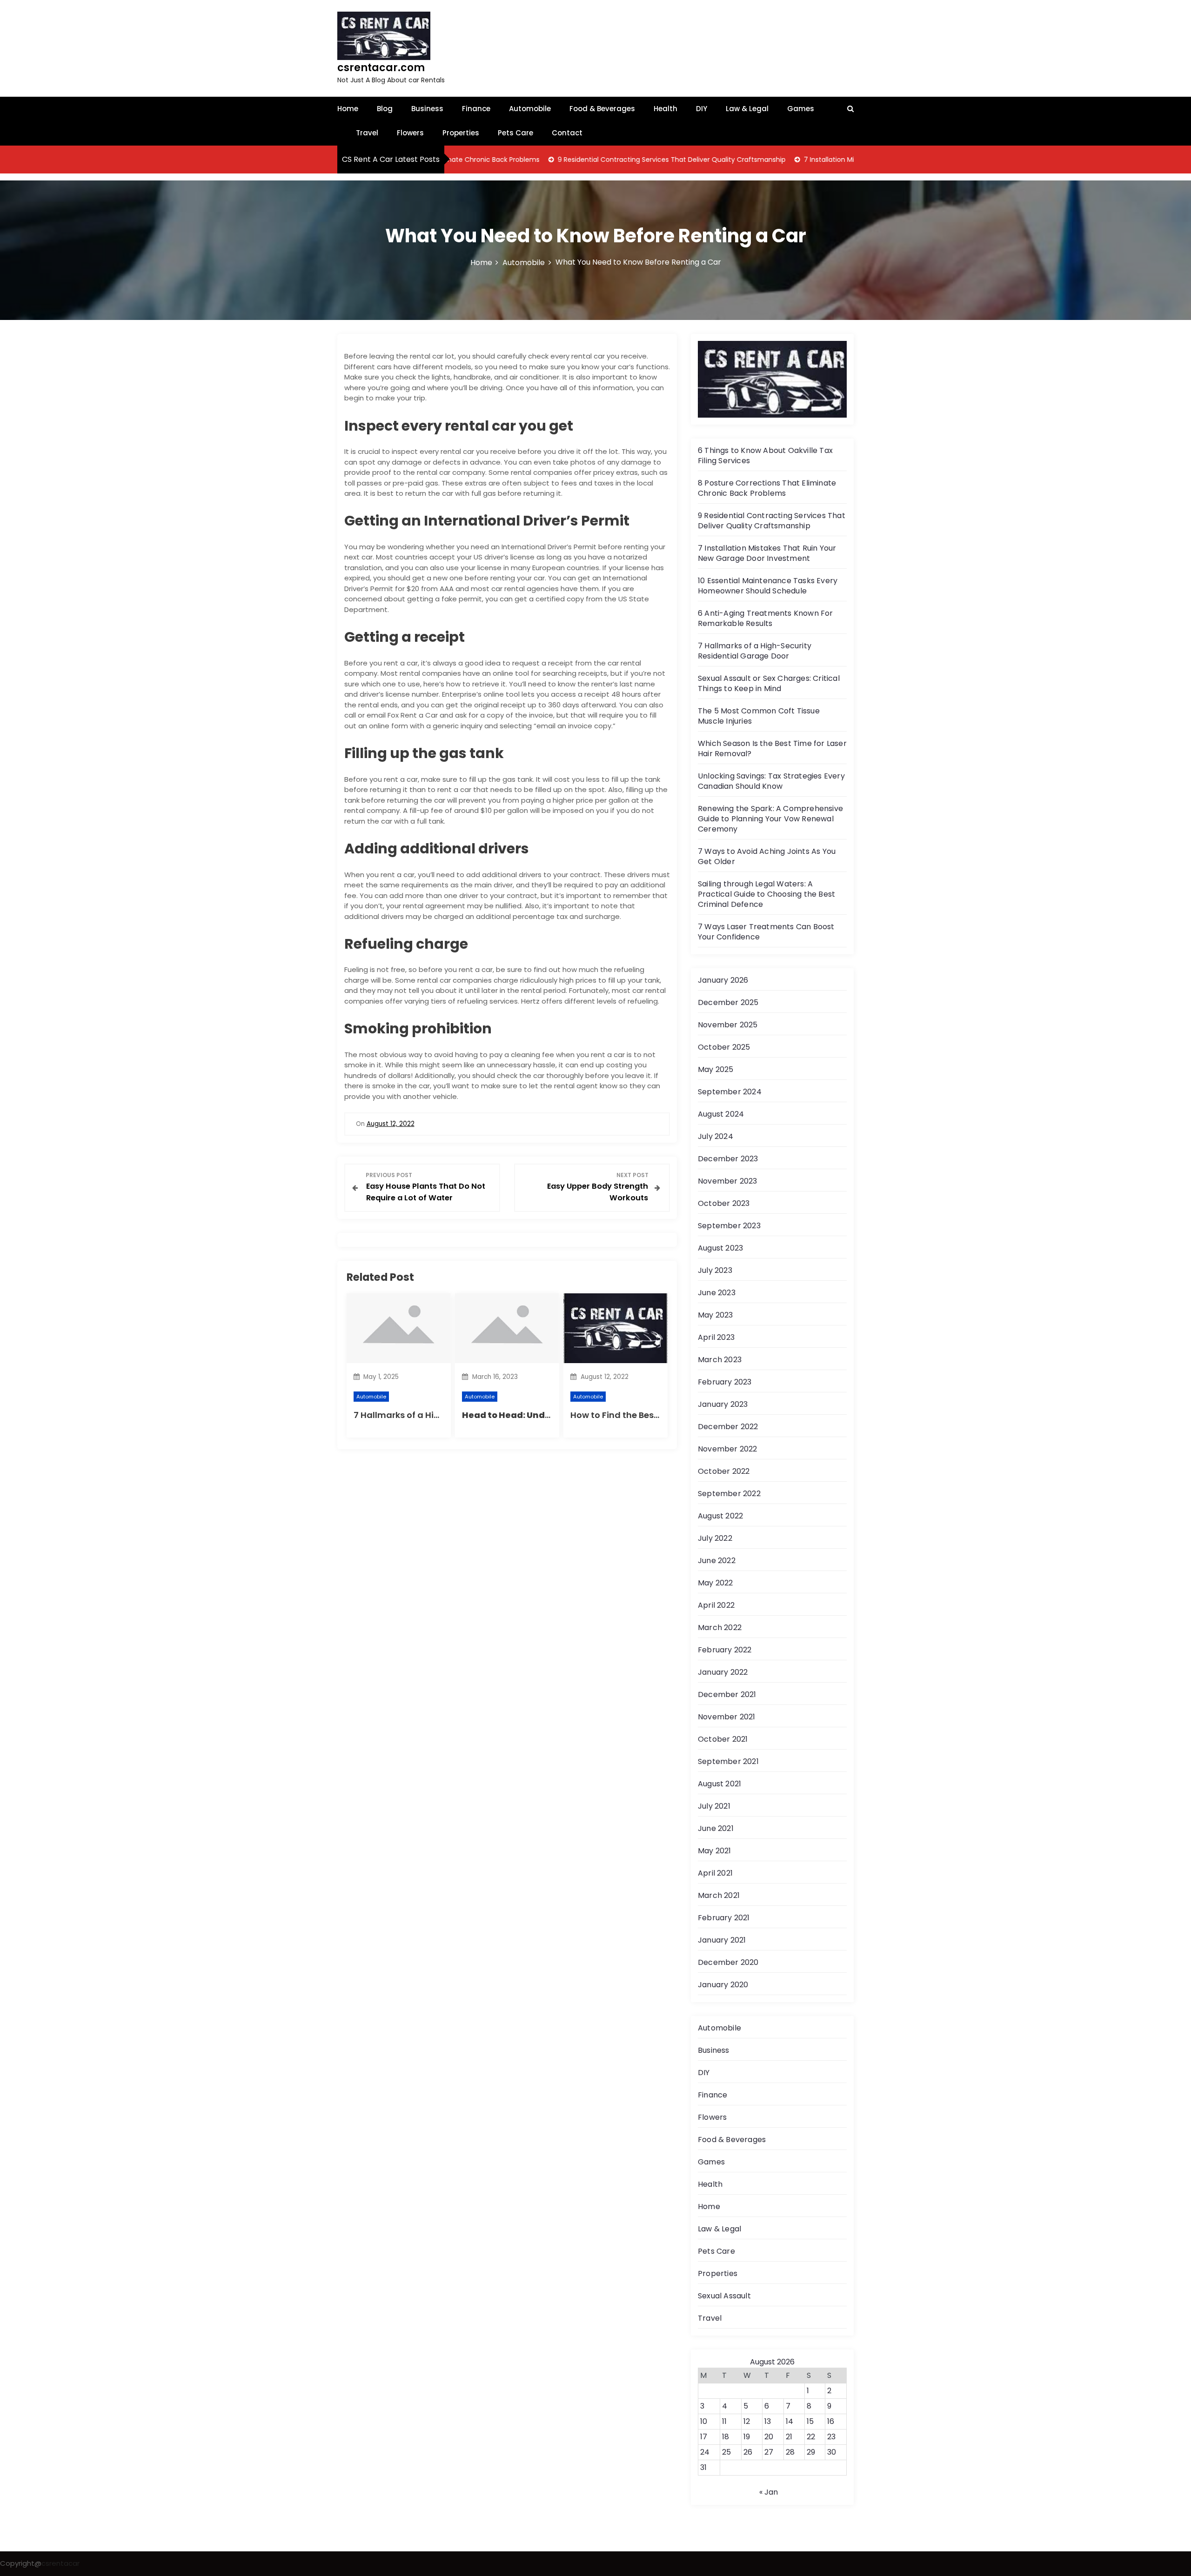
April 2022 (716, 1605)
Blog (385, 109)
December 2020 (728, 1962)
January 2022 (723, 1672)
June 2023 (717, 1293)
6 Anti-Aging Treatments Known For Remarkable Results (766, 618)
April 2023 (716, 1337)
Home (348, 109)
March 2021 (719, 1895)
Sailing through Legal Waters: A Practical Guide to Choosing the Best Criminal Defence (766, 894)
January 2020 (723, 1985)
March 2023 (720, 1360)
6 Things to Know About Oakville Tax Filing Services (765, 456)
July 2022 (715, 1538)
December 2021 (727, 1694)
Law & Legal (747, 109)
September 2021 (728, 1761)
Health (666, 109)
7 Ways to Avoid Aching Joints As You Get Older (767, 856)
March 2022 (720, 1627)
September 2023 (729, 1226)
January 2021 (722, 1940)
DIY (702, 109)
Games (801, 109)
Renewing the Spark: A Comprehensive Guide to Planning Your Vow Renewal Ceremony (770, 819)
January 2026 (723, 980)
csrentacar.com (381, 68)
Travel (367, 133)
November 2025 (728, 1025)
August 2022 (720, 1516)
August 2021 (719, 1784)
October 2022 (724, 1471)
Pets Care (515, 133)
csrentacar (60, 2563)
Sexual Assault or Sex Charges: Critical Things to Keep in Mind (769, 683)
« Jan (769, 2492)
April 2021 (715, 1873)
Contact (567, 133)
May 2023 (716, 1315)
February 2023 (725, 1382)
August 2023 (720, 1248)
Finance (476, 109)
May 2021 (715, 1851)
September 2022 (729, 1494)
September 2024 (730, 1092)
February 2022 (725, 1650)
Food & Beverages (602, 109)
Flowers (410, 133)
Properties (461, 133)
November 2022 (728, 1449)
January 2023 (723, 1404)
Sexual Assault (724, 2296)
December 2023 (728, 1159)
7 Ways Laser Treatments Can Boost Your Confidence (766, 932)
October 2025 (724, 1047)
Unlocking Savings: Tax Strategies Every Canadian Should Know (771, 781)
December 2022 (728, 1427)
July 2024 (716, 1136)
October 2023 (724, 1203)
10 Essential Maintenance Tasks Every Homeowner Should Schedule (768, 586)
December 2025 (728, 1002)
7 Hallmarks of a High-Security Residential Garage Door (755, 651)
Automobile (530, 109)
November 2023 (728, 1181)
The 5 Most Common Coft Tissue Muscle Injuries (759, 716)
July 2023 (715, 1270)
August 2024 (721, 1114)
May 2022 (716, 1583)
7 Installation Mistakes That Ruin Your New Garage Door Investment (832, 160)
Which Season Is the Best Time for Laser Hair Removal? (772, 749)
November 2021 (727, 1717)
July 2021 (714, 1806)
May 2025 (716, 1069)
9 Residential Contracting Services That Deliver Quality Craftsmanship (590, 160)
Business (427, 109)
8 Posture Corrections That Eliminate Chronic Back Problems (767, 488)
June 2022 (717, 1561)
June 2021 (716, 1828)
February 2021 (724, 1918)
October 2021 (723, 1739)
